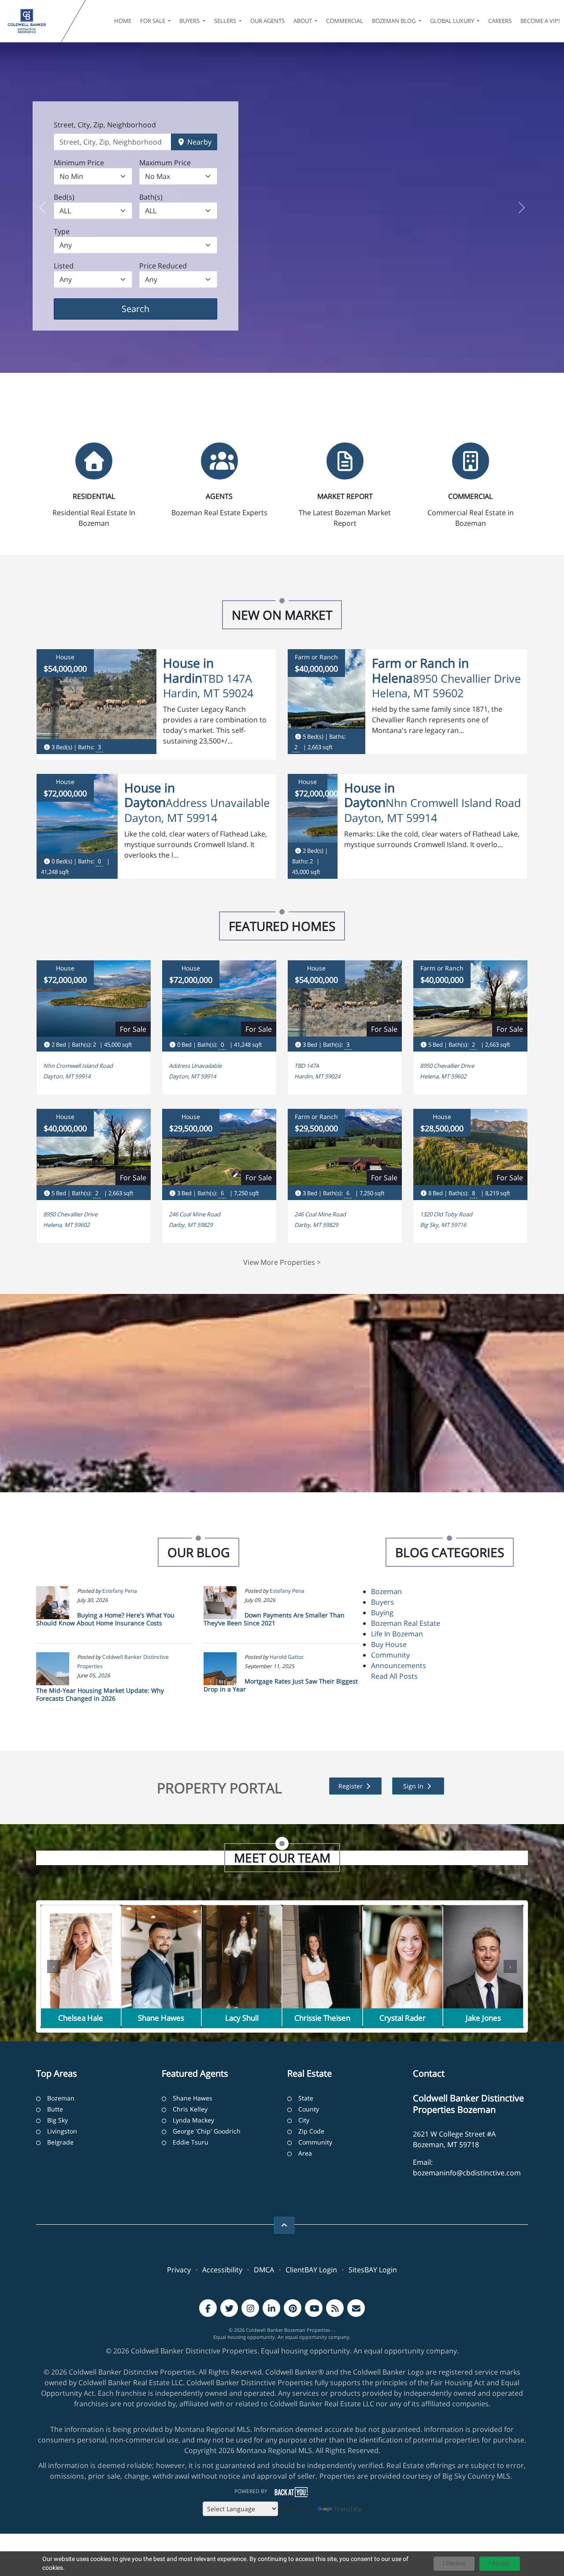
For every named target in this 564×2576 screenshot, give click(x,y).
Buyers (382, 1602)
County (309, 2109)
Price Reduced (163, 266)
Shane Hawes (193, 2098)
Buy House (389, 1644)
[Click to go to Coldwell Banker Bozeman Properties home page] (32, 21)
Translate (348, 2509)
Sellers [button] (226, 21)
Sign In (414, 1786)
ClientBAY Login (311, 2270)
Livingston (62, 2131)
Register (351, 1786)
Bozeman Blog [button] (394, 21)
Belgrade (60, 2142)
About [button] (303, 21)
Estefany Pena (120, 1591)
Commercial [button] (345, 21)
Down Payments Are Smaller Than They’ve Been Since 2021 (274, 1619)
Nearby (199, 142)
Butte (55, 2109)
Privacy (179, 2270)
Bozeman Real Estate (406, 1623)
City (304, 2120)
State (306, 2098)
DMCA (264, 2270)
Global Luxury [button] (453, 21)
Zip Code (311, 2131)
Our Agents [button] (267, 21)
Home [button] (123, 21)
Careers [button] (500, 21)
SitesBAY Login (373, 2270)
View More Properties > (282, 1262)
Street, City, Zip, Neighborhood (105, 125)
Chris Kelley (190, 2109)
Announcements (399, 1665)
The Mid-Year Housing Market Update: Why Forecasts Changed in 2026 (100, 1694)
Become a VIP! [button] (540, 21)
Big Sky (58, 2120)
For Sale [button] (153, 21)
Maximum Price (165, 163)
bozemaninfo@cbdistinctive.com (467, 2173)
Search (149, 309)
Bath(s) (151, 197)
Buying (382, 1613)
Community (390, 1655)
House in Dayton (150, 795)
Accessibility (222, 2270)
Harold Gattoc (287, 1657)
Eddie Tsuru (191, 2142)
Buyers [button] (190, 21)
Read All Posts (394, 1676)
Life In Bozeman (397, 1634)
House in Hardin (188, 670)
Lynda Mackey (193, 2120)
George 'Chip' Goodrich (207, 2131)
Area (305, 2153)
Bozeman (386, 1591)
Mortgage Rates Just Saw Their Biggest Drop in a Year (281, 1685)
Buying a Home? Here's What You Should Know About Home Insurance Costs (105, 1619)
